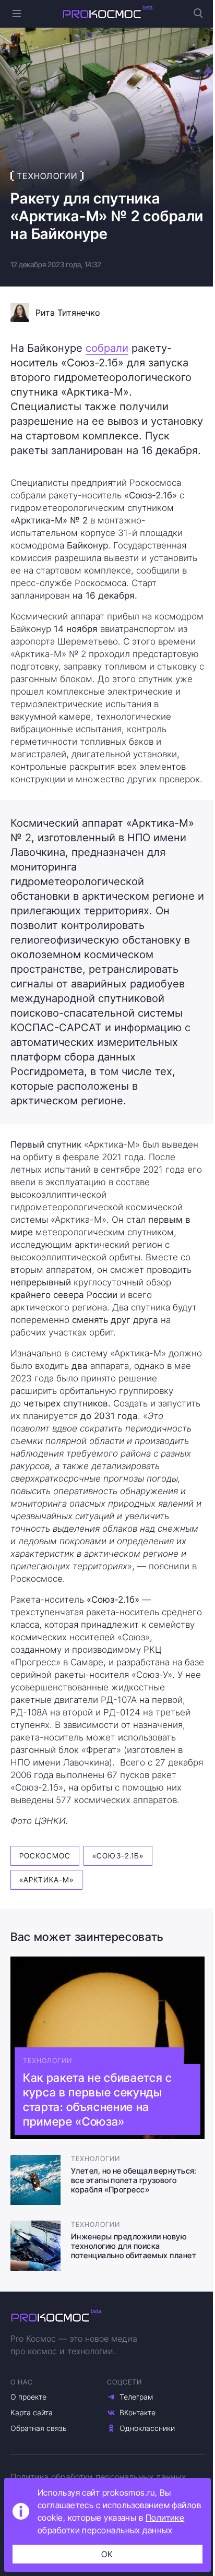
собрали (107, 348)
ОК (107, 2554)
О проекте (28, 2397)
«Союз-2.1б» (118, 1856)
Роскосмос (45, 1856)
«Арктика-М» (46, 1880)
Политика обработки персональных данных (98, 2477)
